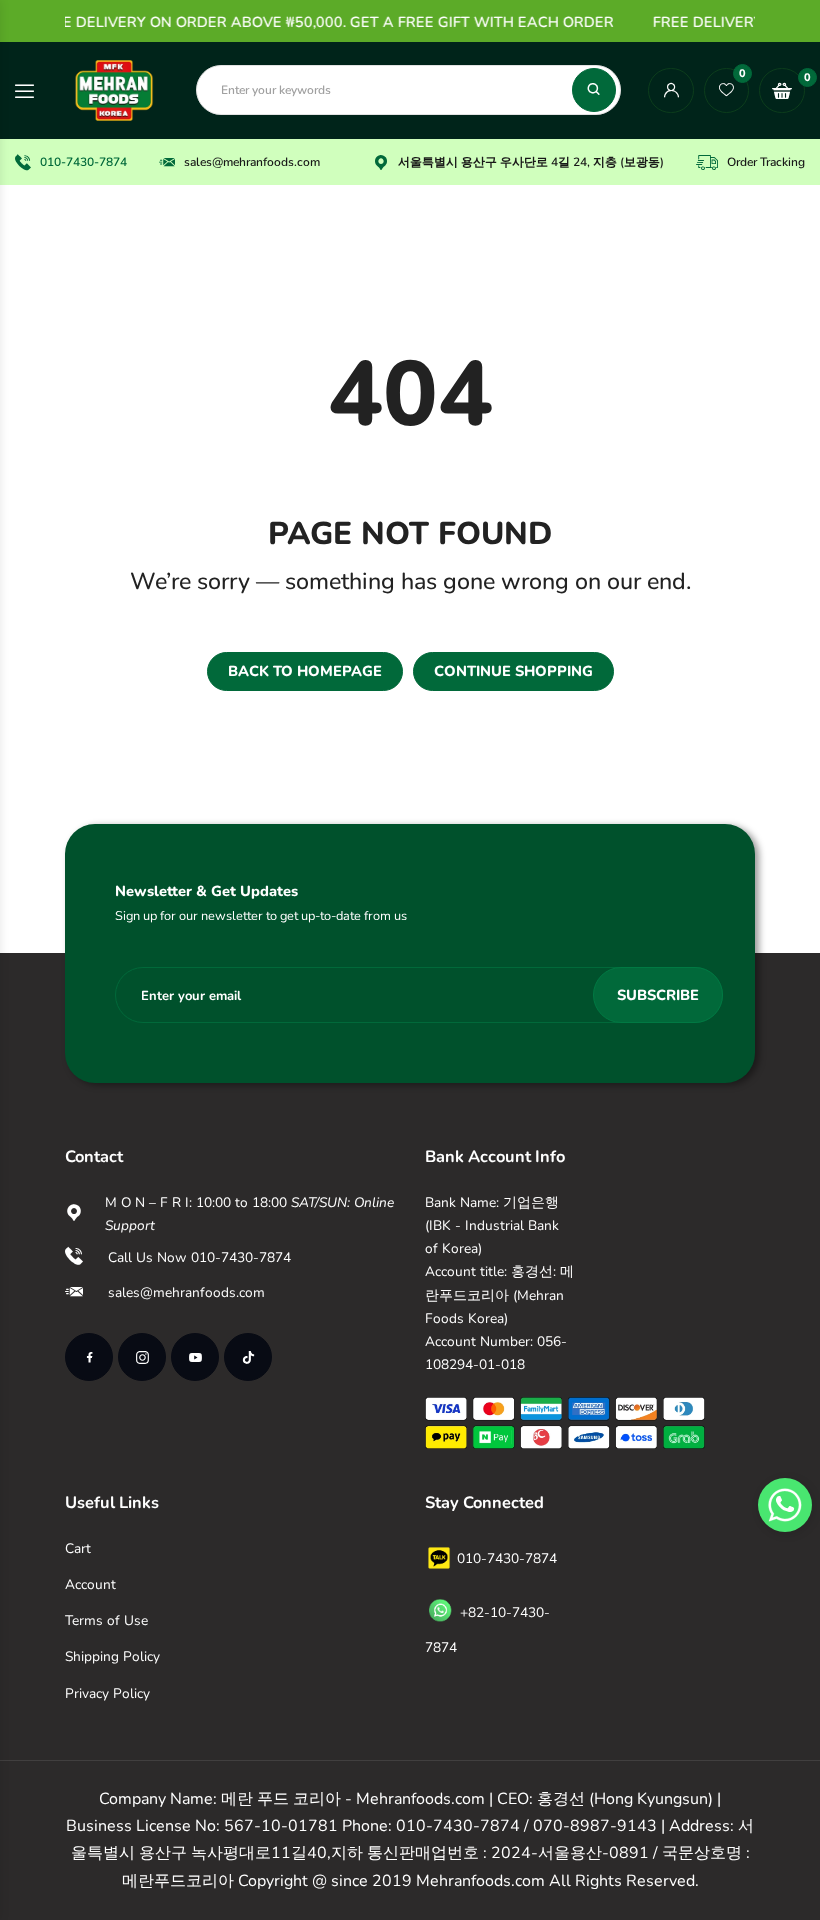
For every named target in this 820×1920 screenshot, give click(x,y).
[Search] (594, 90)
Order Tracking (766, 162)
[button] (785, 1505)
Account (90, 1584)
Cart (78, 1548)
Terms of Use (106, 1620)
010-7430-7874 (83, 162)
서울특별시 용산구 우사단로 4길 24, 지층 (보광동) (531, 162)
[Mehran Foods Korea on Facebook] (89, 1357)
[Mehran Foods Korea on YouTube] (195, 1357)
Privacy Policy (107, 1693)
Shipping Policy (112, 1656)
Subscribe (658, 995)
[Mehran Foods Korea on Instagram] (142, 1357)
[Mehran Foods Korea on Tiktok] (248, 1357)
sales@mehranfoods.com (252, 162)
